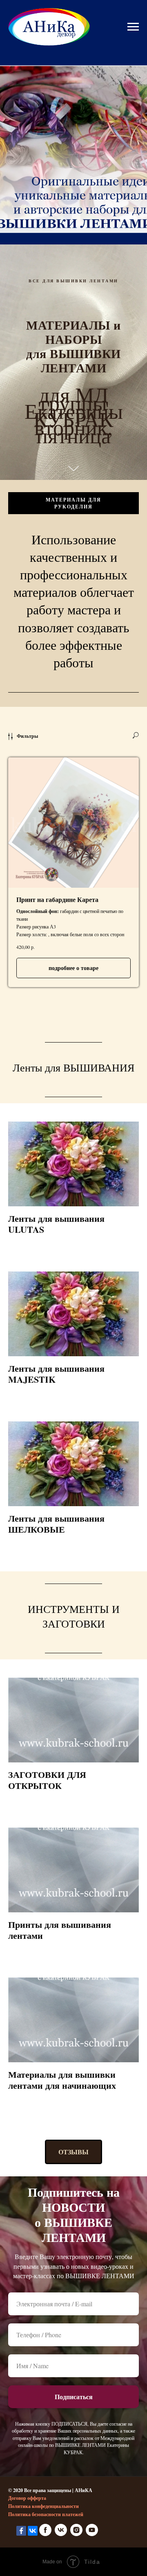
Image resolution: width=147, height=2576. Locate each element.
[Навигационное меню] (133, 27)
